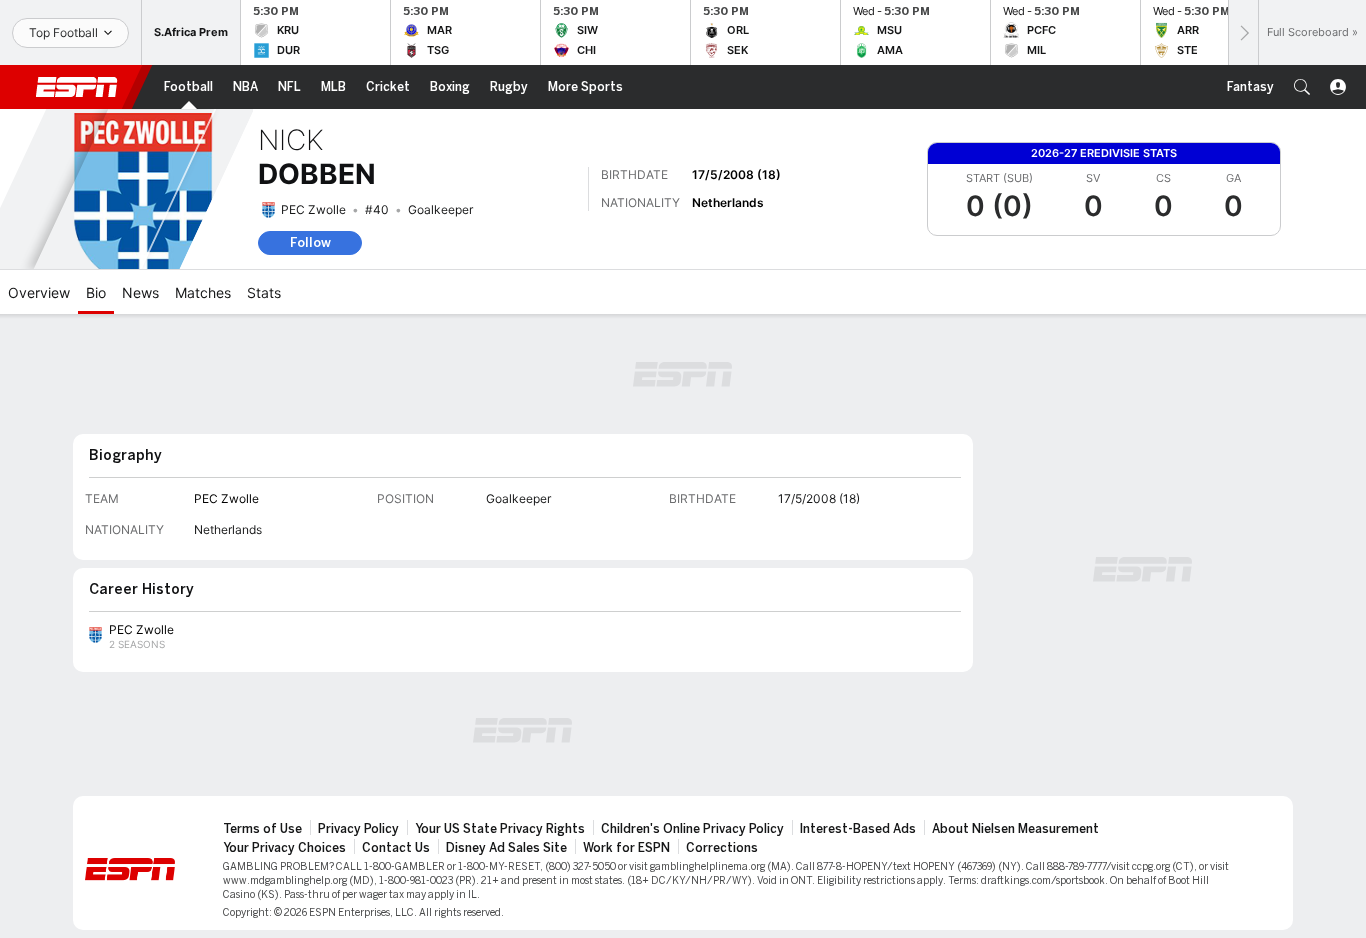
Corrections (722, 848)
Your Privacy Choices (284, 848)
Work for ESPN (626, 848)
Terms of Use (262, 829)
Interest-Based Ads (858, 829)
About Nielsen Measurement (1015, 829)
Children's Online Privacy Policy (692, 829)
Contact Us (396, 848)
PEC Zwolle (313, 209)
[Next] (1243, 32)
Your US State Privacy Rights (500, 829)
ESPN (77, 87)
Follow (310, 242)
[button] (1302, 87)
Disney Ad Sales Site (506, 848)
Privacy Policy (358, 829)
